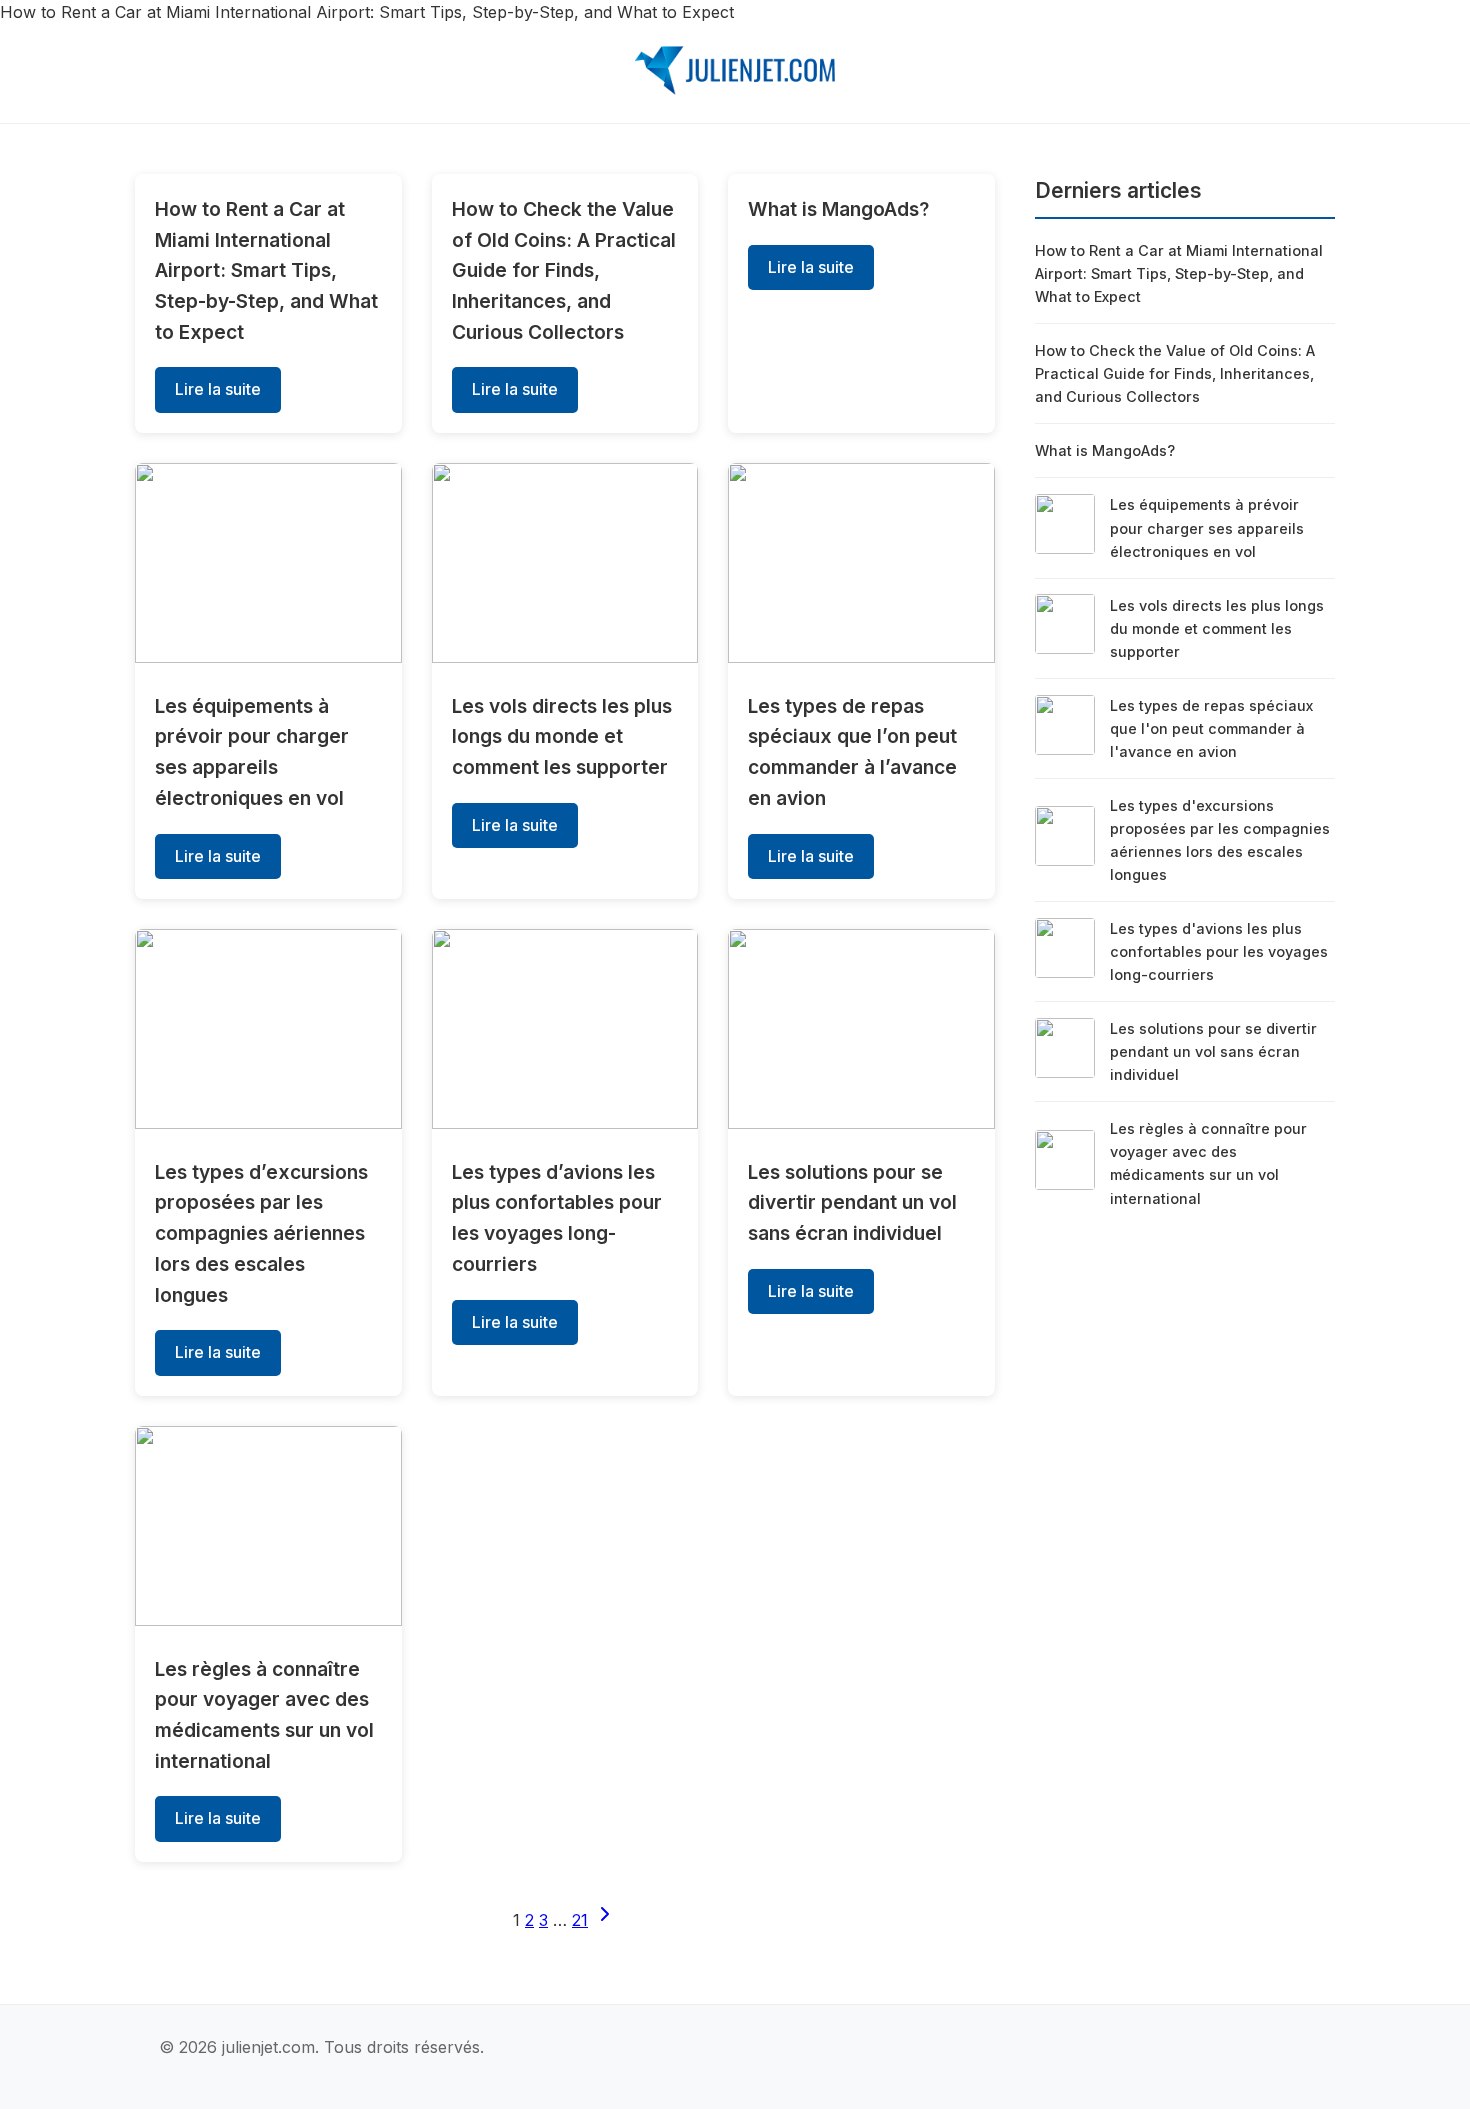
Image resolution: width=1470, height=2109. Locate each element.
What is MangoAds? (838, 209)
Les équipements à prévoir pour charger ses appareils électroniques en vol (1207, 527)
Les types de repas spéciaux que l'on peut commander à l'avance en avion (1211, 728)
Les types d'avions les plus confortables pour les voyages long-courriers (1219, 951)
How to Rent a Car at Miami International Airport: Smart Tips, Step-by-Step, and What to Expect (266, 270)
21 (580, 1920)
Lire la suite (218, 389)
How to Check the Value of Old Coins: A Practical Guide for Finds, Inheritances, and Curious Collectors (564, 270)
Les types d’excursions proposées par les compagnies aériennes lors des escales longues (261, 1233)
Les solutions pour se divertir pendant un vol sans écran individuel (852, 1202)
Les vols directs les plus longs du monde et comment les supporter (562, 736)
